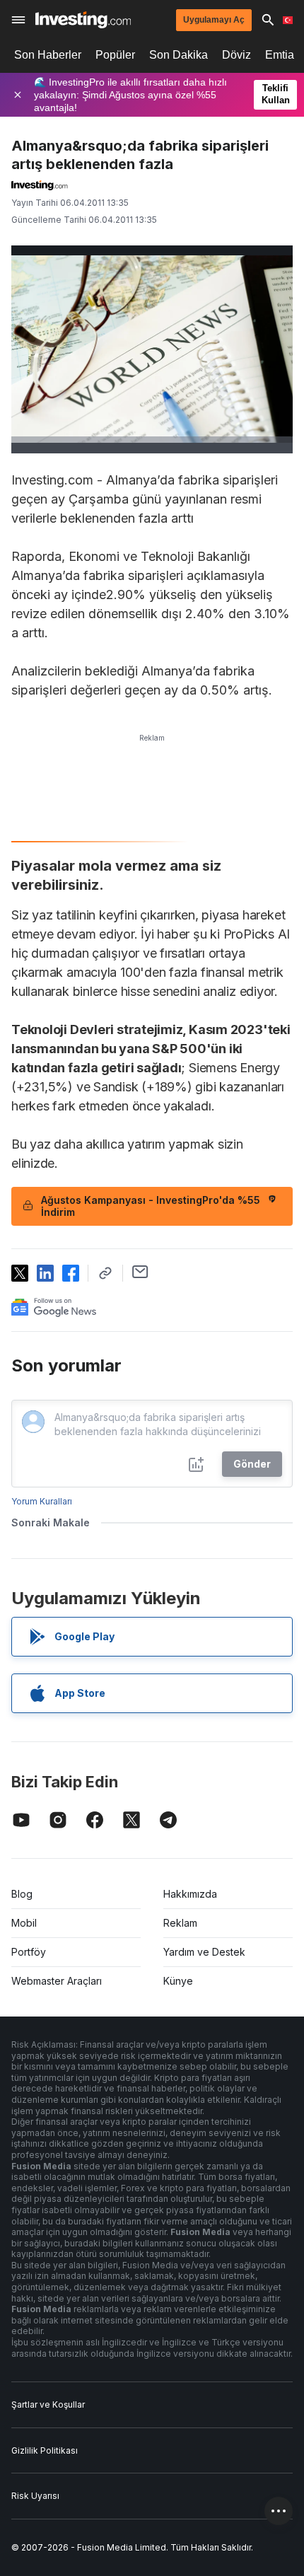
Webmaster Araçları (57, 1981)
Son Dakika (179, 55)
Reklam (180, 1923)
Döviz (236, 55)
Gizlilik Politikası (45, 2450)
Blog (22, 1894)
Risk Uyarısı (35, 2496)
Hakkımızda (190, 1894)
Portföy (29, 1952)
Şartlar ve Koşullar (48, 2404)
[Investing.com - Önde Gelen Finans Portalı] (83, 20)
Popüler (115, 55)
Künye (178, 1981)
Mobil (24, 1923)
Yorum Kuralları (42, 1501)
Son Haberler (48, 55)
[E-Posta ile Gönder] (140, 1272)
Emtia (280, 55)
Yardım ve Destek (204, 1952)
